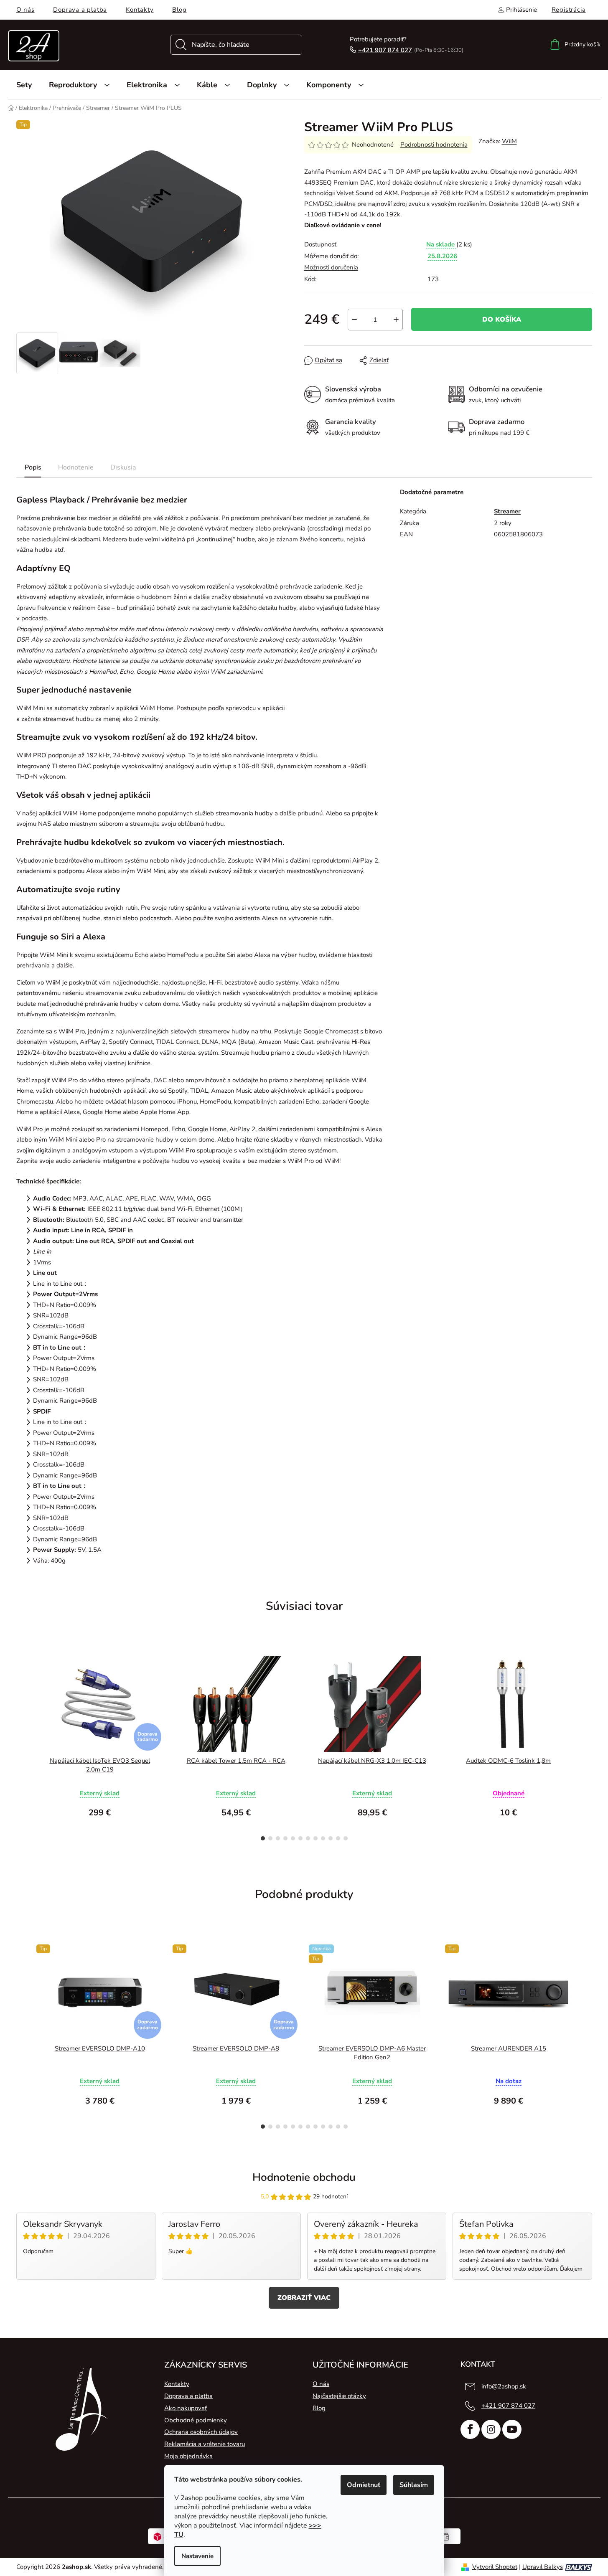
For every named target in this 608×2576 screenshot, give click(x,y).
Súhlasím (414, 2485)
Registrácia (569, 10)
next (585, 1746)
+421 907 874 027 (385, 50)
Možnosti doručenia (331, 267)
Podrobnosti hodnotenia (434, 145)
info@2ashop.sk (504, 2386)
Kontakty (140, 10)
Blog (179, 10)
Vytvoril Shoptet (495, 2567)
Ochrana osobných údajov (201, 2432)
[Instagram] (491, 2429)
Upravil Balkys (543, 2567)
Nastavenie (197, 2556)
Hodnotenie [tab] (76, 467)
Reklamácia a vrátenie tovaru (205, 2444)
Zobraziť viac (304, 2298)
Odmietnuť (364, 2485)
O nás (25, 10)
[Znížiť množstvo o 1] (354, 320)
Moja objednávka (188, 2456)
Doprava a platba (80, 10)
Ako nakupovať (186, 2408)
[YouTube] (512, 2429)
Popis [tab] (33, 467)
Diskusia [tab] (123, 467)
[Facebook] (470, 2429)
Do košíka (502, 320)
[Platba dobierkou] (445, 2536)
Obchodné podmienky (196, 2420)
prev (23, 1746)
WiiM (509, 141)
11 (346, 1838)
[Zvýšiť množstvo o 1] (396, 320)
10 (338, 1838)
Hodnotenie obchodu (304, 2177)
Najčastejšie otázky (339, 2396)
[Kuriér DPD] (164, 2536)
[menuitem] (24, 85)
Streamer (507, 511)
